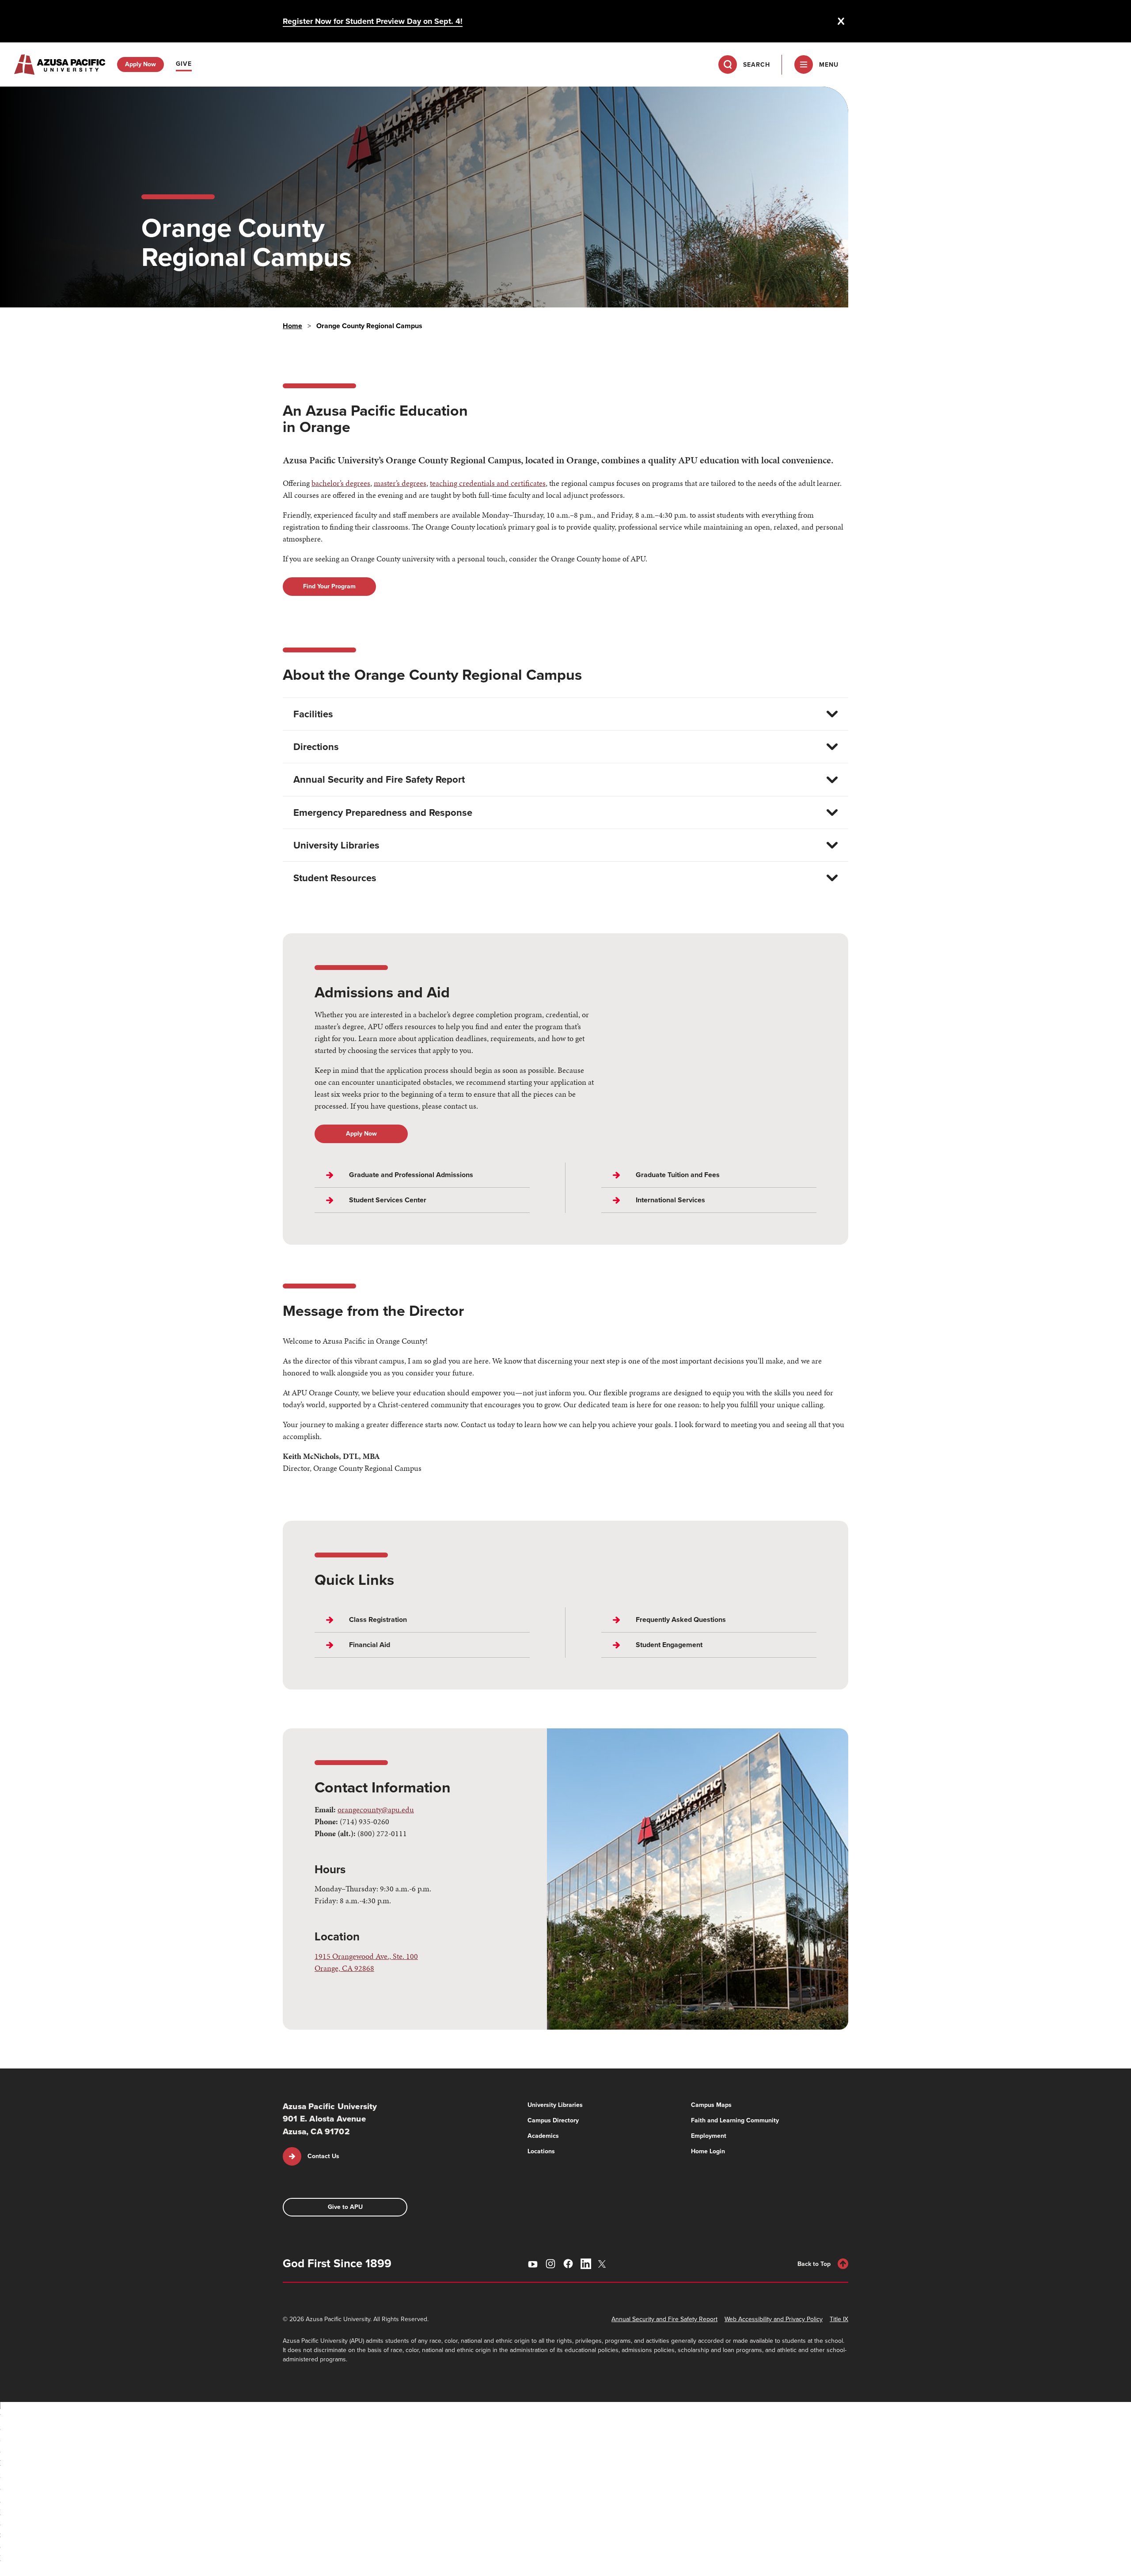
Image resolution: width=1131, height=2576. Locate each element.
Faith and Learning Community (735, 2120)
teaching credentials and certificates (488, 483)
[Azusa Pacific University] (60, 64)
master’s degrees (400, 483)
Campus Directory (553, 2120)
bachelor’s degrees (341, 483)
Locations (541, 2151)
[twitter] (603, 2264)
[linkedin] (586, 2264)
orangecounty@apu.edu (376, 1809)
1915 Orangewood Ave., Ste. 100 (366, 1956)
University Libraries (336, 845)
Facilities (313, 714)
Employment (709, 2136)
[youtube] (533, 2264)
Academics (543, 2136)
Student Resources (335, 878)
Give (184, 64)
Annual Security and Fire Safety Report (379, 779)
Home (292, 326)
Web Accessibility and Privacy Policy (774, 2319)
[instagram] (550, 2264)
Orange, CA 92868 (344, 1968)
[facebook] (568, 2264)
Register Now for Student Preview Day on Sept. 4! (373, 21)
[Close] (841, 21)
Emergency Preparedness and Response (383, 813)
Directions (316, 747)
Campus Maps (711, 2105)
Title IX (839, 2319)
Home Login (708, 2151)
